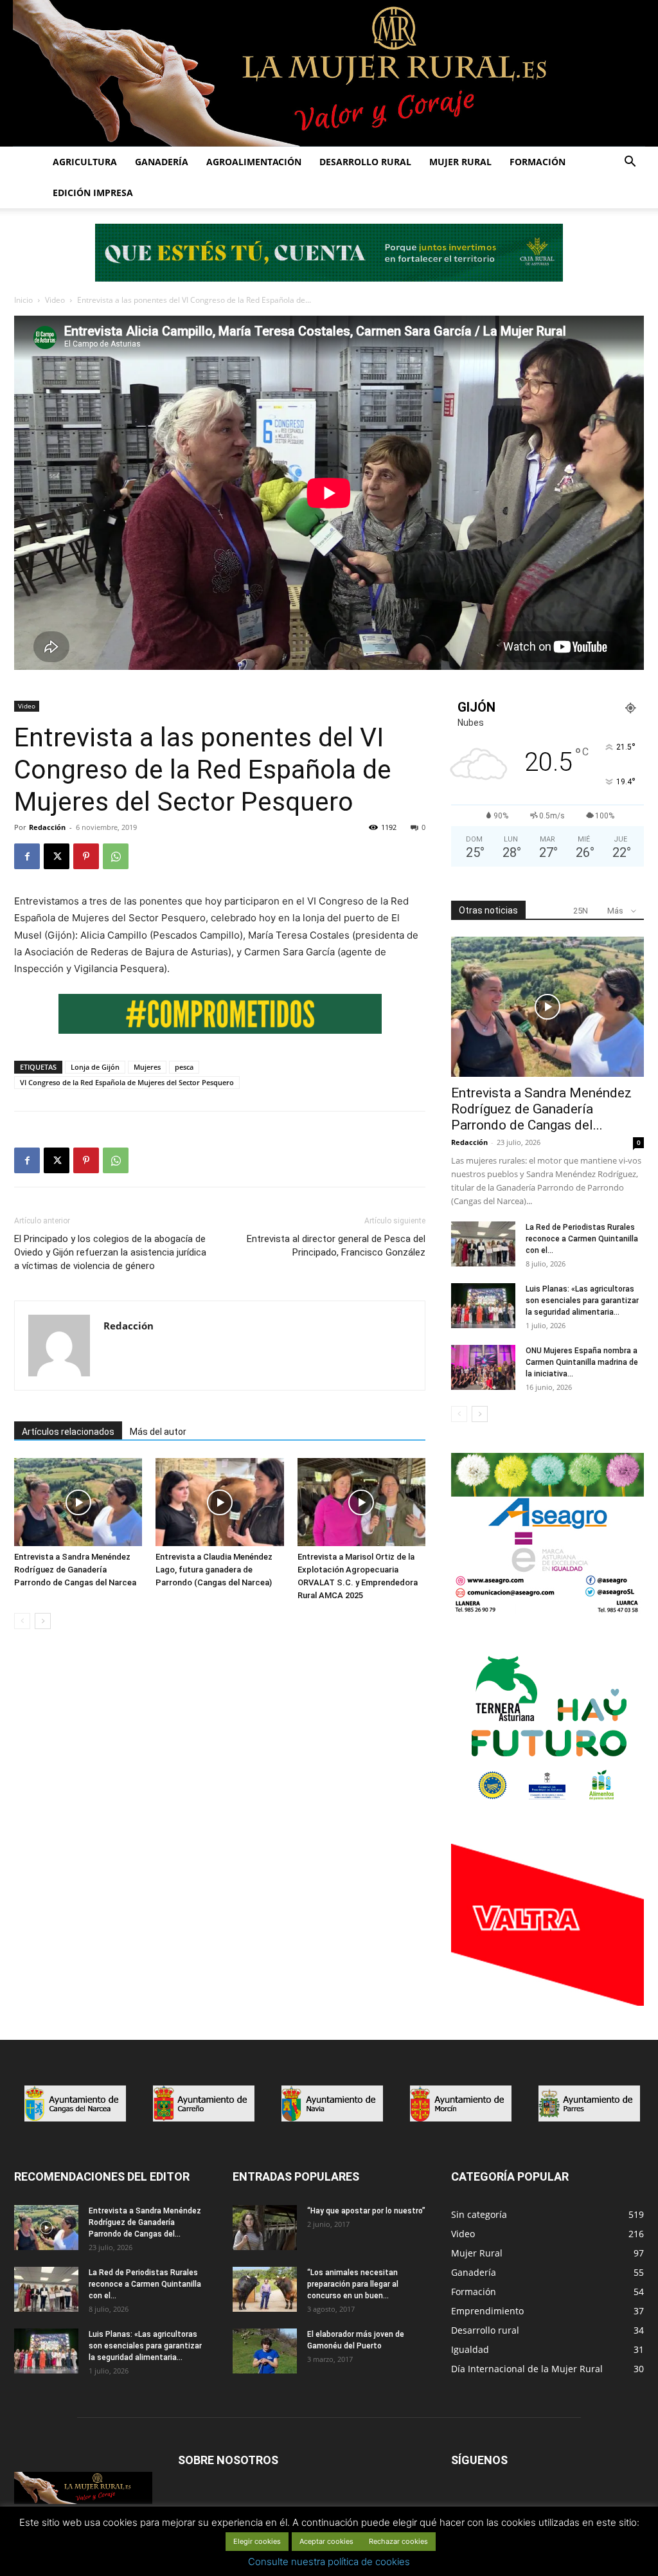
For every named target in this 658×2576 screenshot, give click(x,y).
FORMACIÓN (538, 162)
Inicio (23, 300)
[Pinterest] (86, 856)
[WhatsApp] (116, 856)
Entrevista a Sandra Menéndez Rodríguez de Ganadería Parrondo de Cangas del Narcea (75, 1570)
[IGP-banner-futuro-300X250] (547, 1806)
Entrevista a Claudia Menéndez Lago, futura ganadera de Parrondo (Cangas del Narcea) (214, 1570)
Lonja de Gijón (95, 1067)
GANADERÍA (162, 162)
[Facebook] (27, 856)
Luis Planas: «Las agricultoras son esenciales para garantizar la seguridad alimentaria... (582, 1301)
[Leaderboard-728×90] (329, 278)
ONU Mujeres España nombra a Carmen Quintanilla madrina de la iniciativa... (582, 1362)
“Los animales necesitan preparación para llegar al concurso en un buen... (353, 2284)
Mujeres (147, 1067)
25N (581, 911)
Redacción (47, 827)
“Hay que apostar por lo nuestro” (366, 2211)
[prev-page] (22, 1621)
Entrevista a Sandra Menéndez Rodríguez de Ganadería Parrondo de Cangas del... (541, 1109)
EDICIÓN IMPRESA (93, 193)
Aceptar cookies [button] (326, 2541)
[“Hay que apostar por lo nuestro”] (265, 2228)
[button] (630, 163)
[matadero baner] (547, 1611)
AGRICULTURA (85, 162)
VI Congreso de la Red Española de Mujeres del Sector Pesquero (127, 1082)
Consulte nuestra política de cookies (329, 2562)
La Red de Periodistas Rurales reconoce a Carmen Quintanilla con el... (582, 1239)
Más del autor (158, 1432)
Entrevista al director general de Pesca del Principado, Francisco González (336, 1246)
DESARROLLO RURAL (365, 162)
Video (55, 300)
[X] (57, 856)
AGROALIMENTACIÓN (254, 162)
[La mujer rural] (329, 73)
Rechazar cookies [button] (398, 2541)
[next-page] (43, 1621)
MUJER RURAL (460, 162)
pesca (184, 1067)
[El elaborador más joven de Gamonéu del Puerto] (265, 2351)
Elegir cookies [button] (257, 2541)
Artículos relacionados (68, 1432)
